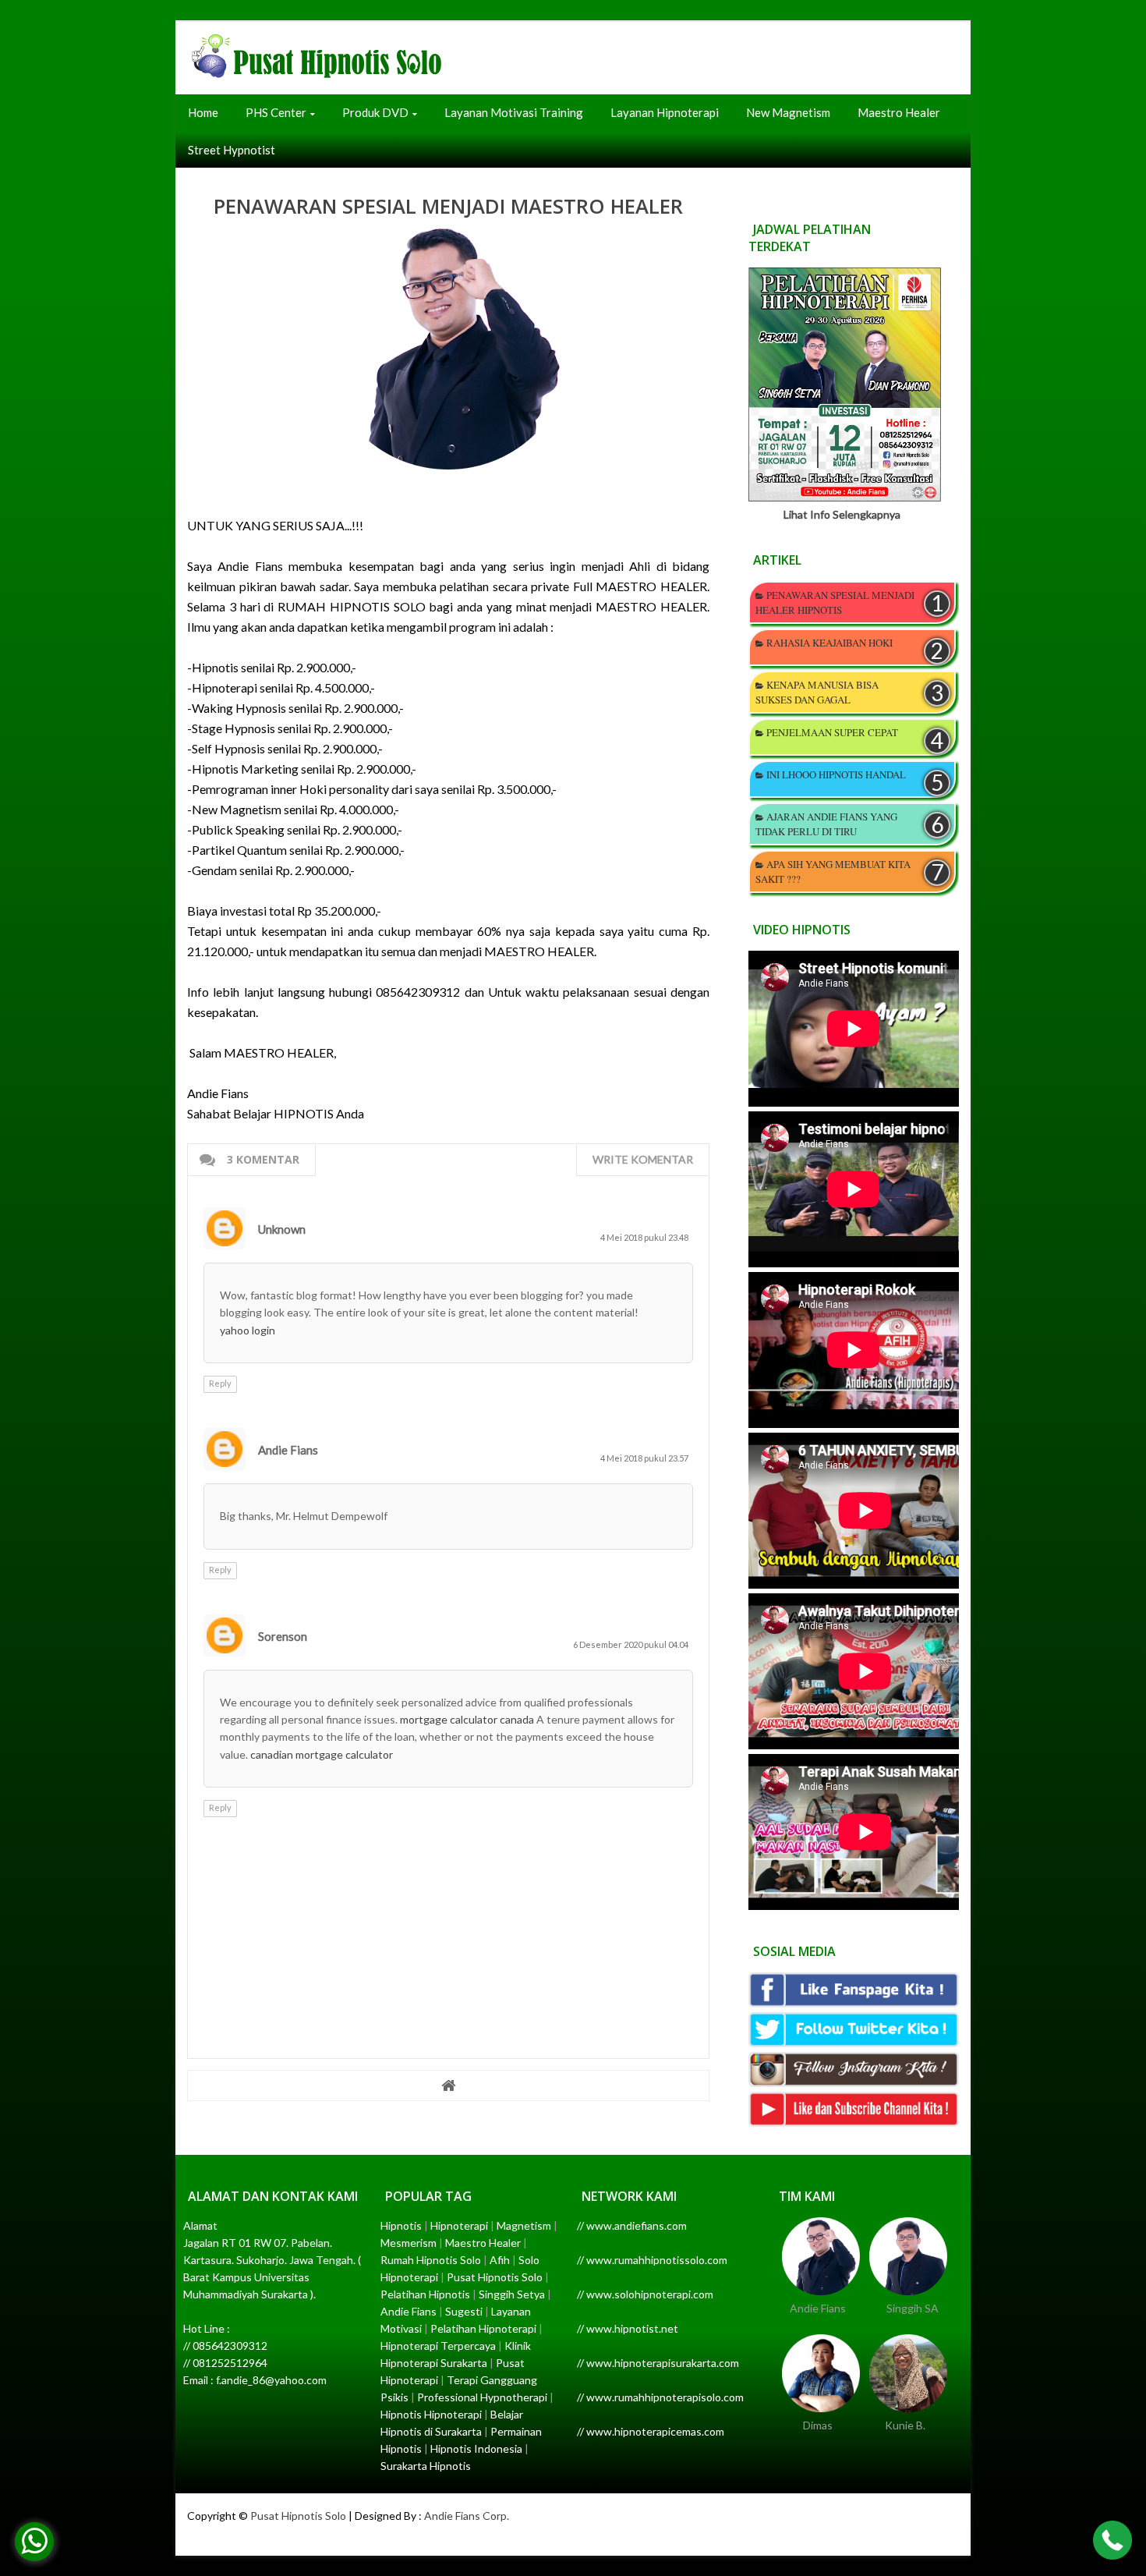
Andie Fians (288, 1450)
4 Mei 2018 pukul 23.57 (644, 1458)
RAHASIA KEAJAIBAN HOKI (829, 643)
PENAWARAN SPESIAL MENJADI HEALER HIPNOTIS (835, 602)
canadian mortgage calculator (322, 1754)
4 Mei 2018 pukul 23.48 (644, 1237)
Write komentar (643, 1159)
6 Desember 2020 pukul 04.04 (631, 1644)
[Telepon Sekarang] (1112, 2542)
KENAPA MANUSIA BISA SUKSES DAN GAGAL (817, 692)
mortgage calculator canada (467, 1719)
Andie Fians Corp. (467, 2516)
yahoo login (248, 1330)
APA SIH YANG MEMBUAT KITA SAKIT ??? (833, 872)
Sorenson (283, 1636)
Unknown (282, 1229)
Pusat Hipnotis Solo (298, 2516)
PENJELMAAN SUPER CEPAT (832, 732)
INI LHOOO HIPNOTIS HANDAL (836, 774)
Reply (220, 1383)
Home (203, 112)
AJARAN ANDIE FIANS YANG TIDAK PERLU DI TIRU (826, 824)
